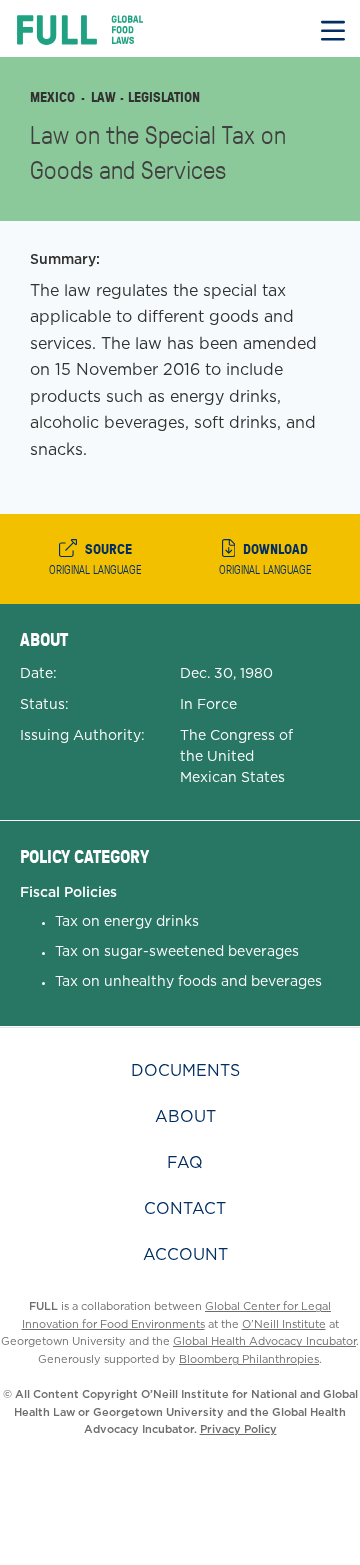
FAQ (185, 1162)
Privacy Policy (238, 1429)
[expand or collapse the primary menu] (333, 28)
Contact (185, 1208)
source (95, 558)
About (185, 1116)
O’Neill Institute (284, 1324)
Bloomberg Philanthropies (249, 1359)
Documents (185, 1070)
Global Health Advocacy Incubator (264, 1341)
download (265, 558)
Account (185, 1254)
